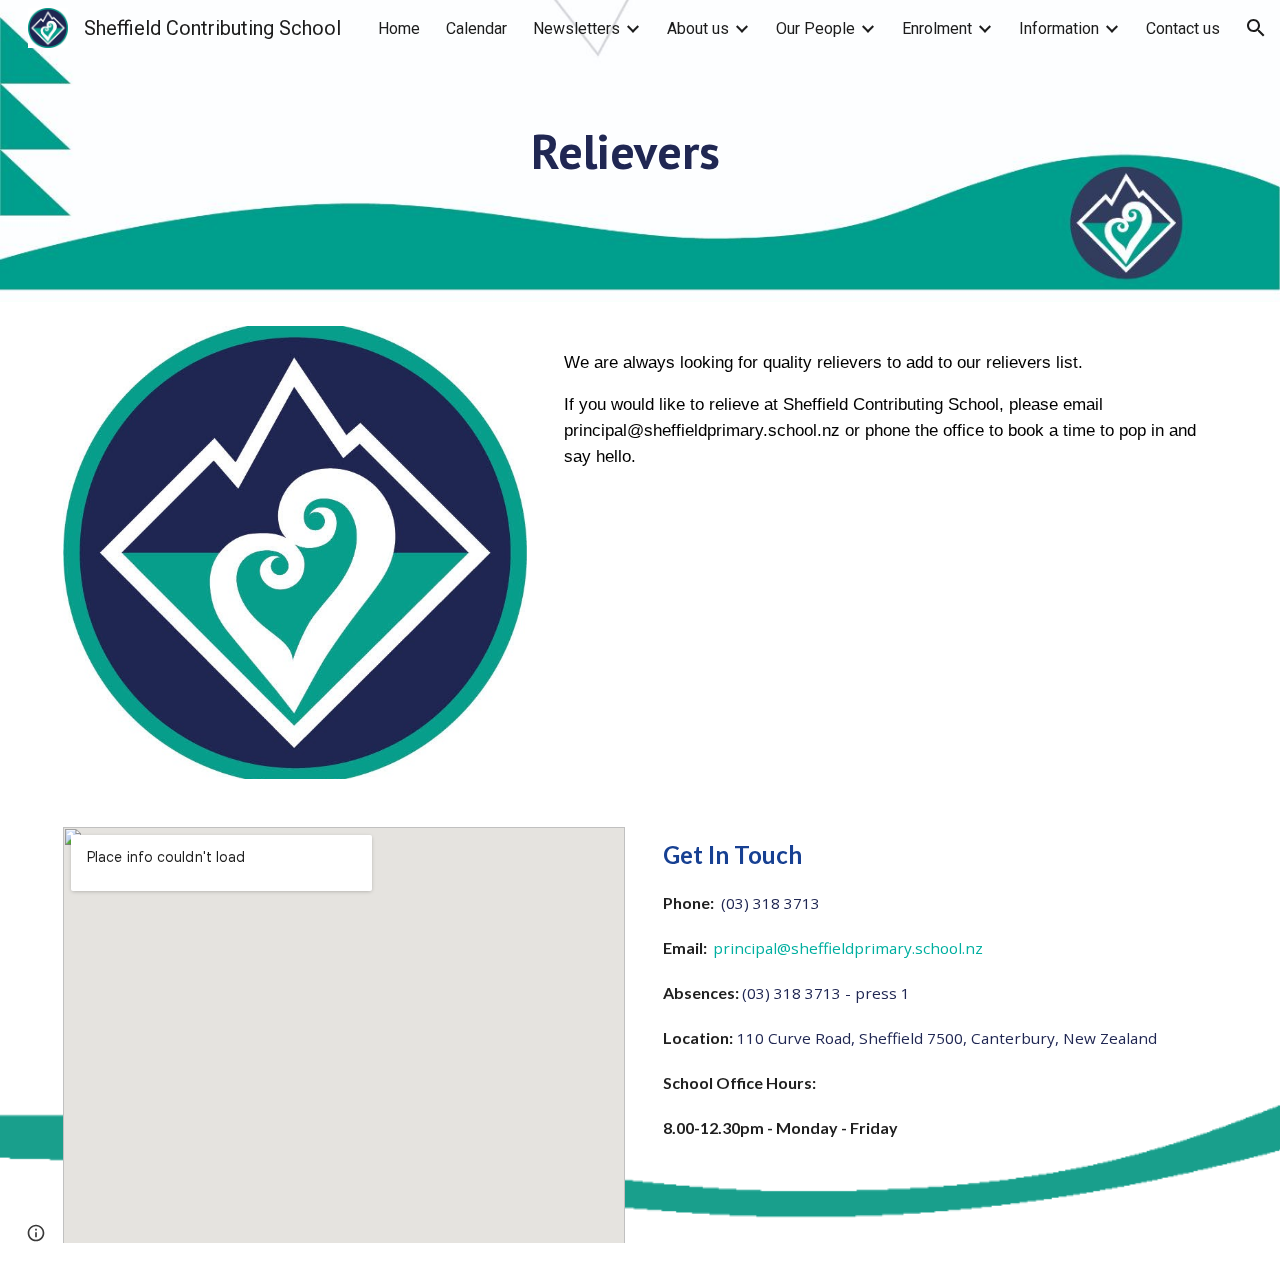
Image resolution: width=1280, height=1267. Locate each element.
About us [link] (698, 28)
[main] (640, 179)
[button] (1256, 28)
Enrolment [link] (937, 28)
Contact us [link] (1183, 28)
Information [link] (1059, 28)
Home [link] (399, 28)
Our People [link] (815, 28)
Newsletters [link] (576, 28)
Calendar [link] (476, 28)
